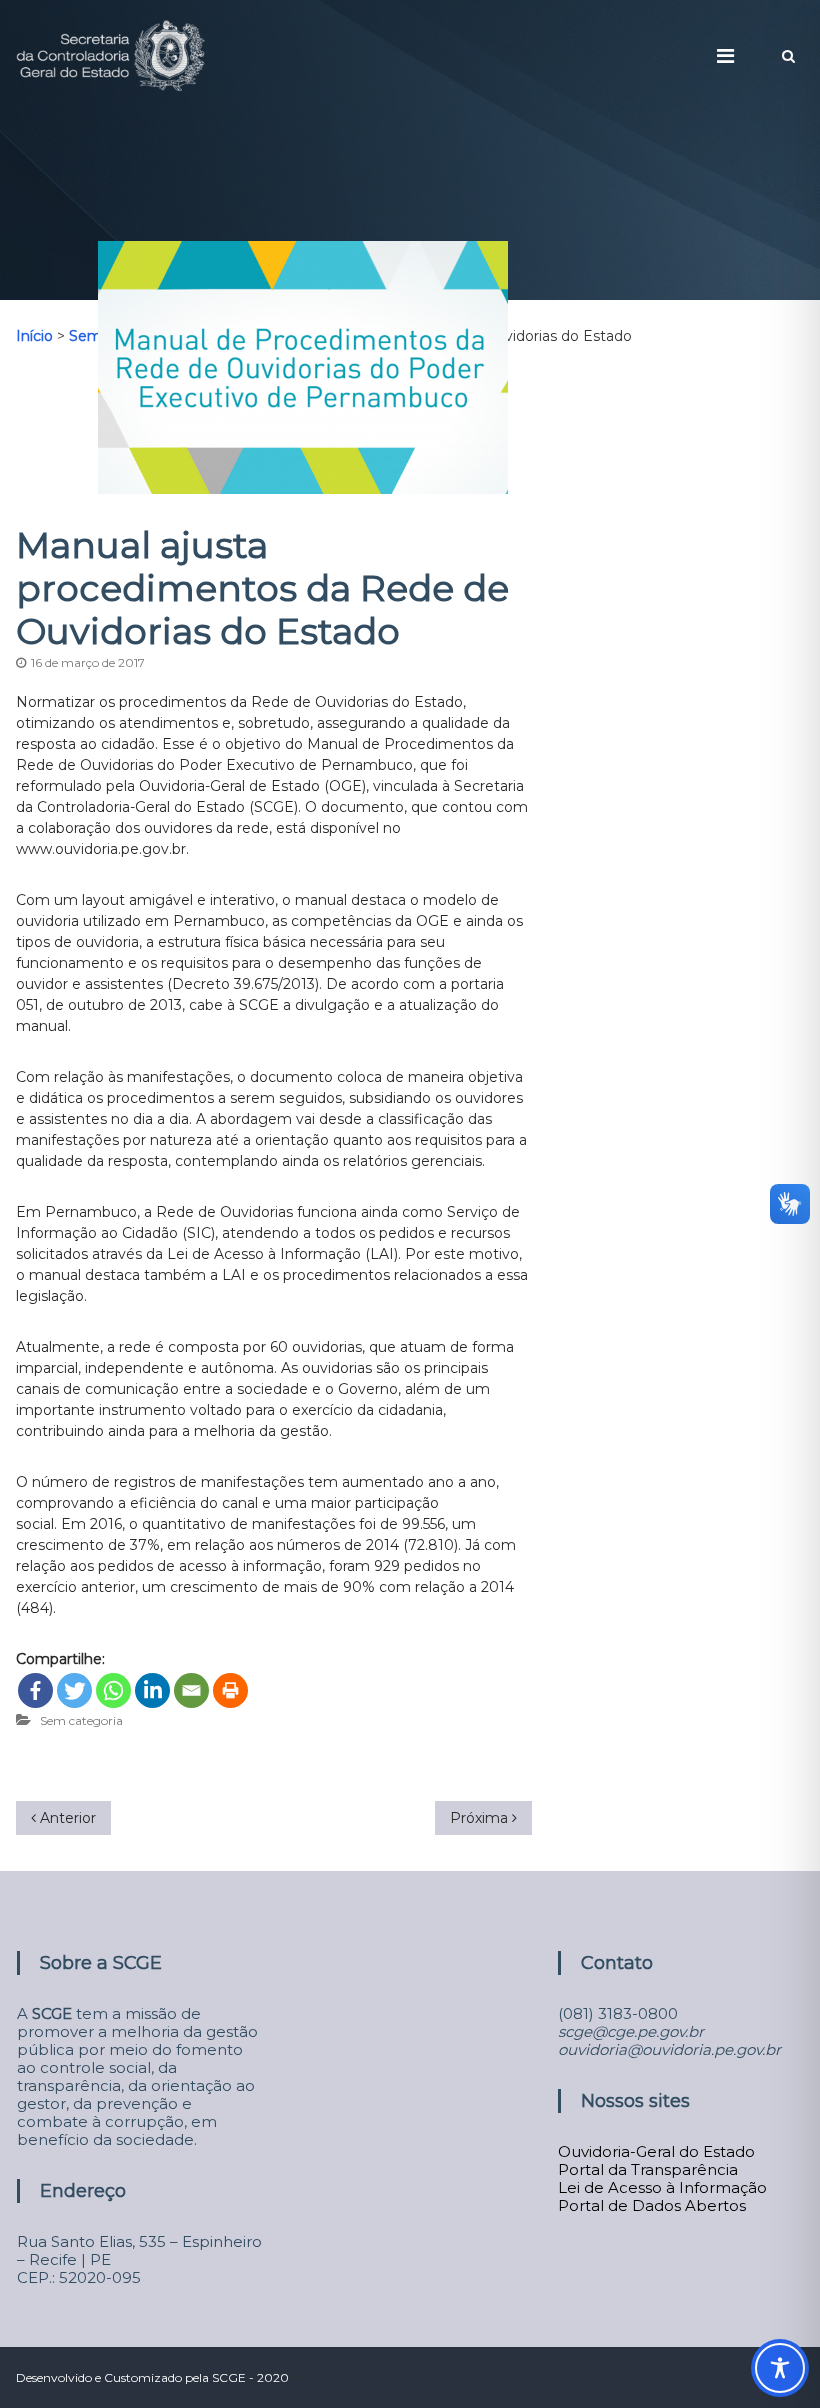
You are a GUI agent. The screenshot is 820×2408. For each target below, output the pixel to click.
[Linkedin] (152, 1690)
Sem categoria (81, 1720)
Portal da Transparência (648, 2169)
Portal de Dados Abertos (652, 2205)
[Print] (230, 1690)
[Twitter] (74, 1690)
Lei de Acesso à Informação (662, 2187)
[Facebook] (35, 1690)
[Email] (191, 1690)
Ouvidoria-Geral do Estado (656, 2151)
